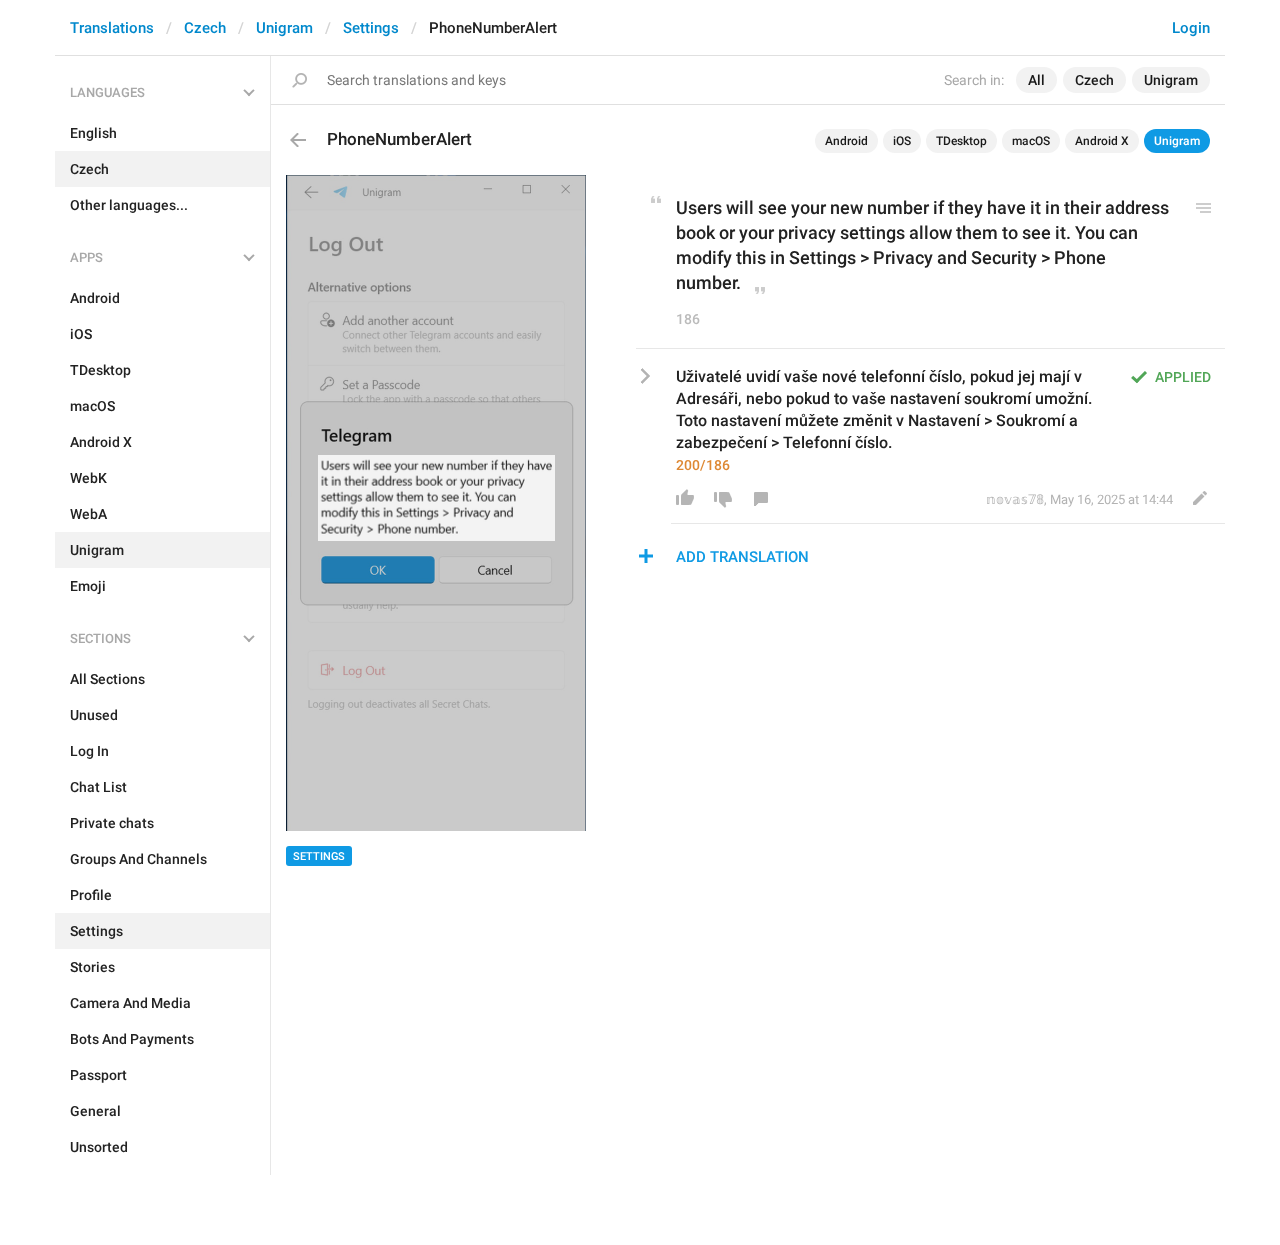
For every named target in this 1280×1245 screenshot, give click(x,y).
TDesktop (961, 141)
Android (846, 141)
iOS (902, 141)
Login (1191, 28)
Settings (371, 28)
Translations (112, 28)
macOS (1031, 141)
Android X (1102, 141)
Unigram (284, 28)
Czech (205, 28)
